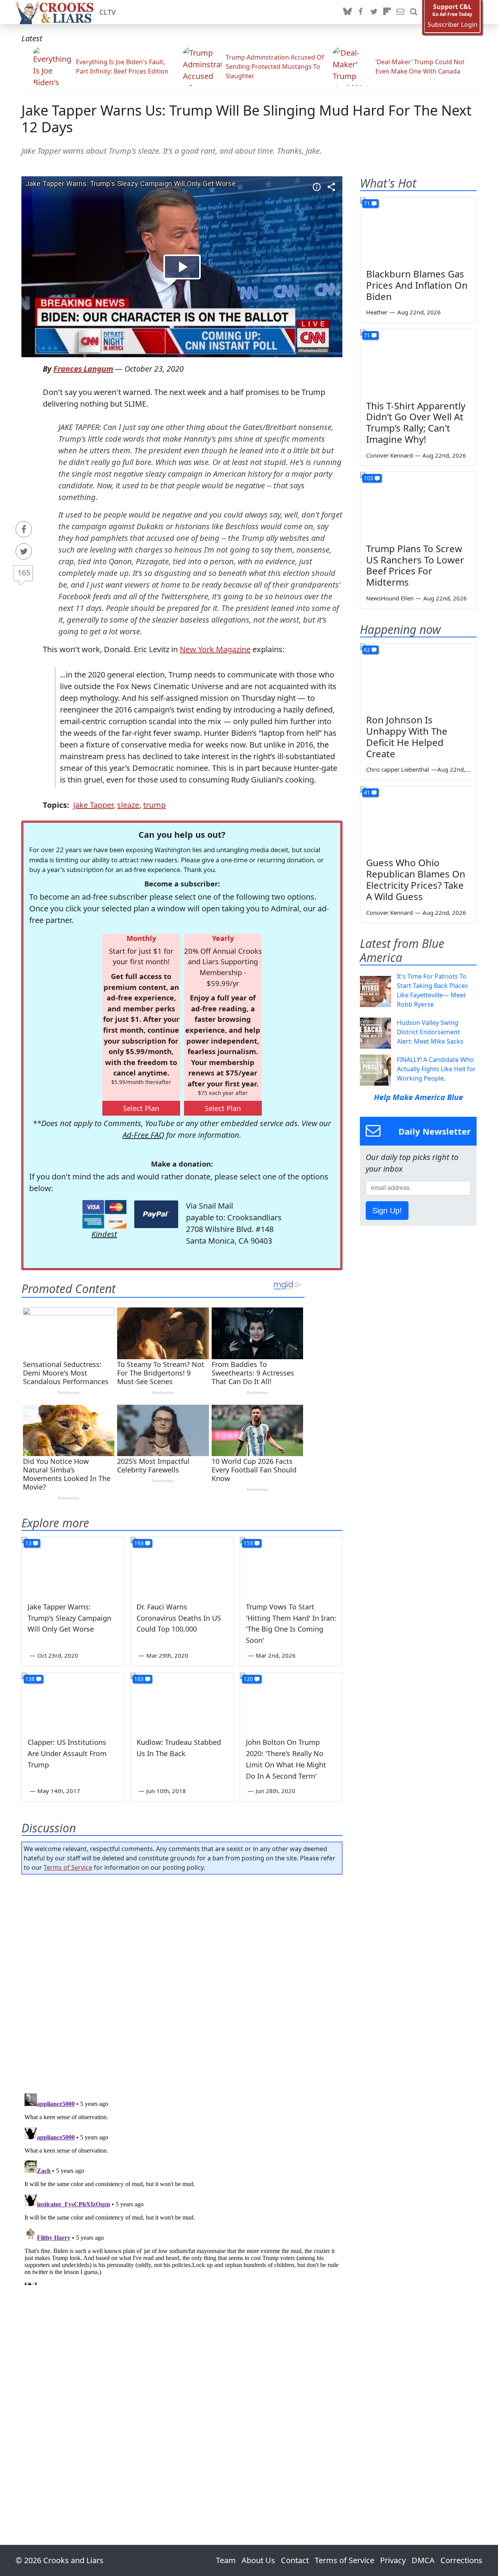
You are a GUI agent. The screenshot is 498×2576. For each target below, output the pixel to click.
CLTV (108, 12)
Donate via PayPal (156, 1214)
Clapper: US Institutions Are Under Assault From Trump (67, 1753)
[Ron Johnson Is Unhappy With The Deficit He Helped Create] (418, 676)
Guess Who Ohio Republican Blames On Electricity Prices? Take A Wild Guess (416, 879)
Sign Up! (387, 1211)
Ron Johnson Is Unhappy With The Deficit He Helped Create (407, 736)
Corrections (461, 2560)
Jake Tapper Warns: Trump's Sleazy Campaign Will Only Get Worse (69, 1618)
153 (248, 1543)
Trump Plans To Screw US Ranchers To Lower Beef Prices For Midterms (415, 565)
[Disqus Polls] (182, 1981)
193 (139, 1543)
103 (368, 478)
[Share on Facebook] (24, 529)
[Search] (414, 12)
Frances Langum (83, 369)
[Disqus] (182, 2188)
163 (139, 1679)
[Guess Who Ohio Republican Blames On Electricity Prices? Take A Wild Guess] (418, 819)
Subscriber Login (452, 25)
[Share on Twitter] (24, 551)
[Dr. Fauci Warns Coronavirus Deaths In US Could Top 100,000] (182, 1566)
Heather (377, 312)
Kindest (104, 1234)
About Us (258, 2560)
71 (367, 203)
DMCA (423, 2560)
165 (24, 573)
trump (154, 805)
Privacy (393, 2560)
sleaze (128, 805)
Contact (295, 2560)
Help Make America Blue (418, 1097)
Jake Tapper (93, 805)
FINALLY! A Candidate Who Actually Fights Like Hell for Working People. (436, 1069)
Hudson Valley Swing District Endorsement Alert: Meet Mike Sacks (430, 1032)
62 (367, 650)
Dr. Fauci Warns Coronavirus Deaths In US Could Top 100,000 (179, 1618)
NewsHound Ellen (390, 598)
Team (226, 2560)
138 (30, 1679)
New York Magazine (215, 649)
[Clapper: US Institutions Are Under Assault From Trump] (73, 1702)
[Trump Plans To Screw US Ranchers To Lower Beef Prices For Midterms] (418, 505)
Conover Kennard (389, 455)
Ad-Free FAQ (143, 1135)
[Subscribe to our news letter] (400, 12)
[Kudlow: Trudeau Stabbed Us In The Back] (182, 1702)
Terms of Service (68, 1867)
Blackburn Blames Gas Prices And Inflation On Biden (417, 285)
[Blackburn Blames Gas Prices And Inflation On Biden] (418, 230)
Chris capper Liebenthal (398, 769)
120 (248, 1679)
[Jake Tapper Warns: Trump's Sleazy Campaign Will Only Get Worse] (73, 1566)
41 (367, 792)
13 (28, 1543)
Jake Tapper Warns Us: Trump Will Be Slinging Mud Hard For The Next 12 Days (246, 119)
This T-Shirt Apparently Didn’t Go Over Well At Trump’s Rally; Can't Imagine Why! (416, 422)
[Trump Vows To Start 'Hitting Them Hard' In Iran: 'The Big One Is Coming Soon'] (291, 1566)
